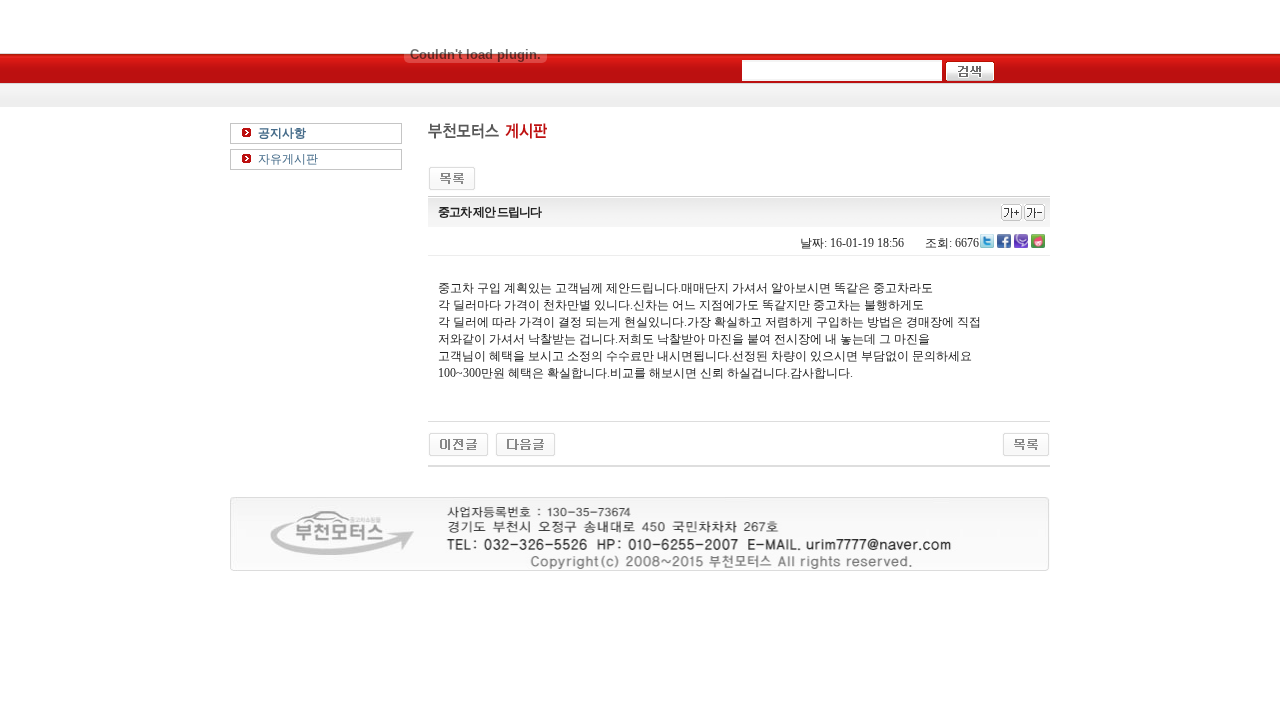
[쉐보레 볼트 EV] (525, 443)
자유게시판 (288, 159)
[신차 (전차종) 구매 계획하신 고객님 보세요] (458, 443)
